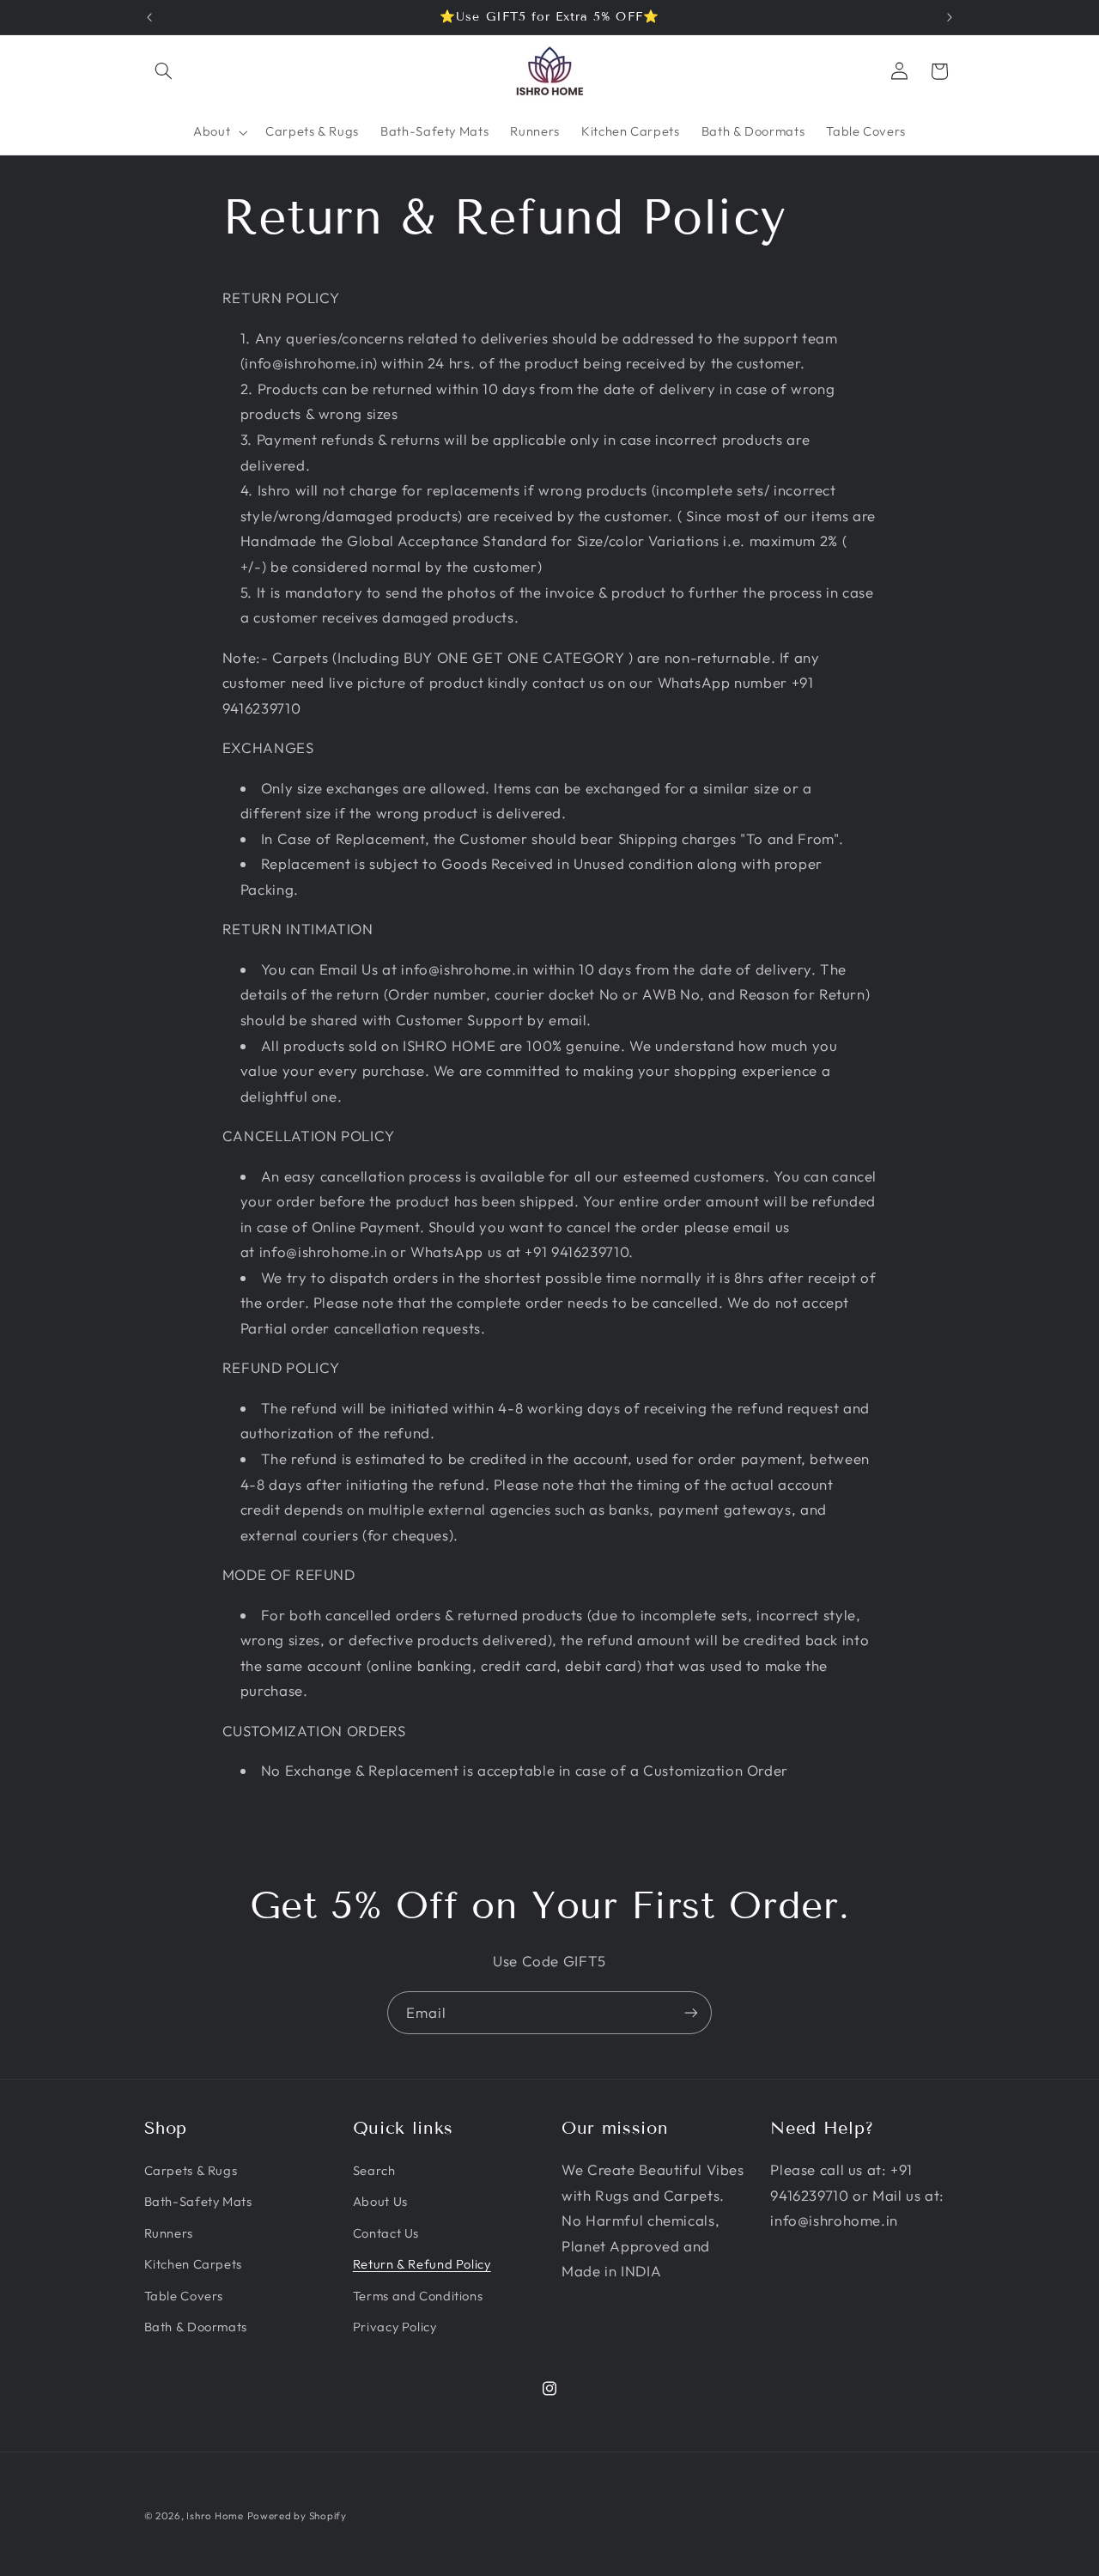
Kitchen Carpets (193, 2264)
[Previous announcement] (149, 17)
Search (374, 2170)
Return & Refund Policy (422, 2264)
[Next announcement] (950, 17)
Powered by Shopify (297, 2515)
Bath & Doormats (196, 2327)
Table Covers (184, 2296)
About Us (380, 2201)
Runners (169, 2233)
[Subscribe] (691, 2012)
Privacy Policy (395, 2327)
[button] (164, 71)
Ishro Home (215, 2515)
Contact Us (386, 2233)
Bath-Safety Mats (198, 2201)
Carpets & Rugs (191, 2170)
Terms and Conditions (418, 2296)
